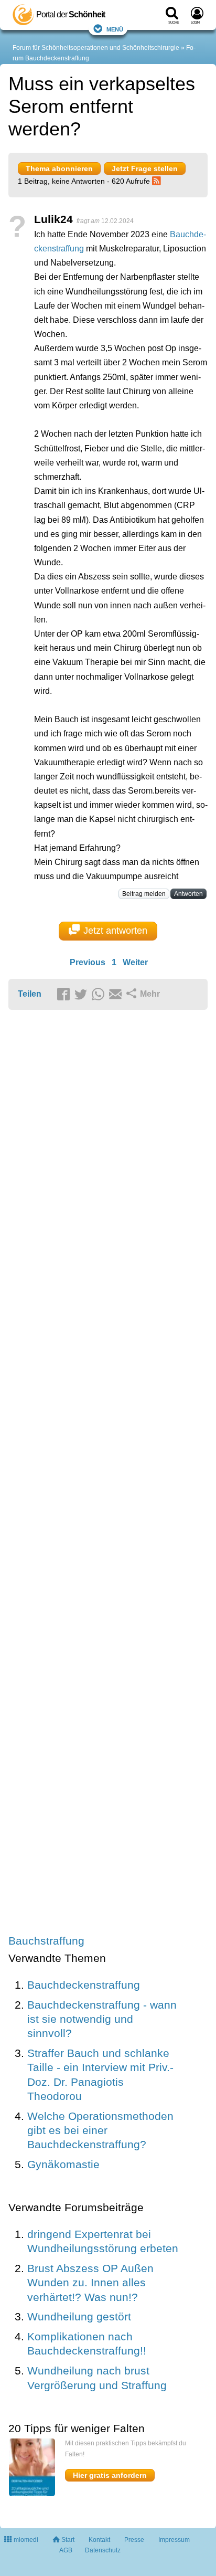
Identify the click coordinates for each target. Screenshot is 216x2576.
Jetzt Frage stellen (145, 168)
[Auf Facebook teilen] (65, 995)
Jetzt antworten (115, 931)
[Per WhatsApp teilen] (100, 995)
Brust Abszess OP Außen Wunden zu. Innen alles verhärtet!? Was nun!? (90, 2283)
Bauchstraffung (46, 1941)
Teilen (30, 994)
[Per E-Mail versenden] (117, 995)
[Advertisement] (108, 1473)
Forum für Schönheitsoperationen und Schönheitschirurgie (96, 48)
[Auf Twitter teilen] (82, 995)
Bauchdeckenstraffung (84, 1985)
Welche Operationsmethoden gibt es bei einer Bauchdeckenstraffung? (100, 2130)
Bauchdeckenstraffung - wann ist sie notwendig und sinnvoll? (102, 2019)
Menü (115, 29)
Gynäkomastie (63, 2164)
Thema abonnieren (59, 168)
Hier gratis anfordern (110, 2475)
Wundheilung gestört (79, 2316)
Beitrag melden (144, 894)
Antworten (188, 894)
